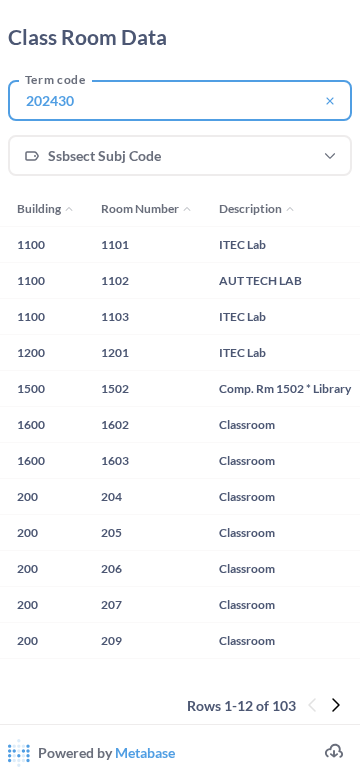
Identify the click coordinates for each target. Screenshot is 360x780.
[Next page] (340, 706)
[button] (180, 156)
